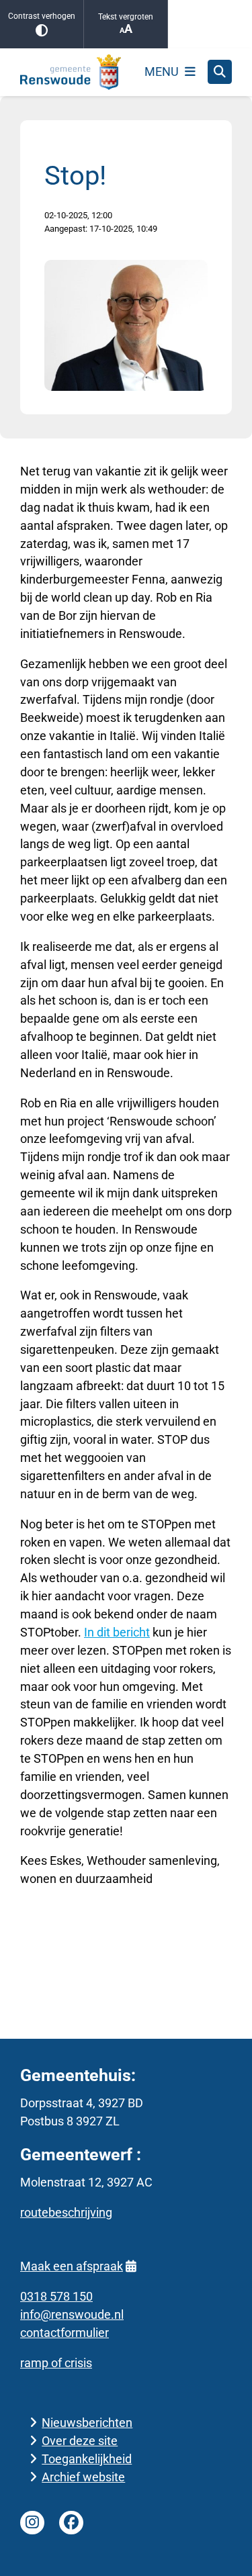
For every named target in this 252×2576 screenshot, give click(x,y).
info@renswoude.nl (72, 2314)
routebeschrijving (66, 2212)
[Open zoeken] (220, 72)
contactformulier (65, 2333)
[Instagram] (32, 2523)
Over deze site (80, 2441)
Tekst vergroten (126, 17)
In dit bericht (117, 1632)
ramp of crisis (56, 2363)
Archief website (83, 2477)
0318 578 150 (56, 2296)
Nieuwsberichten (87, 2423)
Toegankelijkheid (87, 2459)
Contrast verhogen (42, 16)
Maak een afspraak (72, 2266)
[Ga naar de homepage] (71, 72)
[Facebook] (71, 2523)
